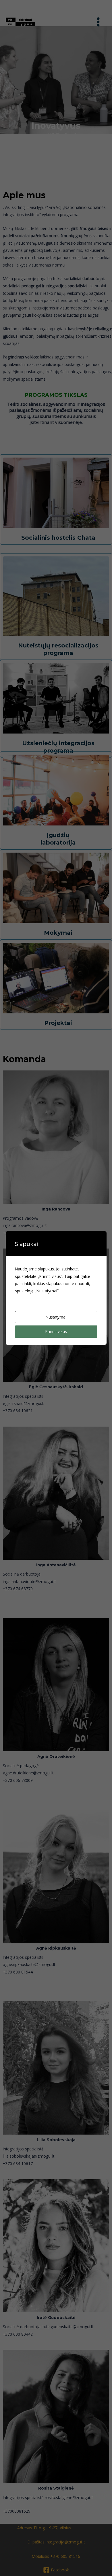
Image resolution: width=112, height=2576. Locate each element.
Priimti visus (56, 1331)
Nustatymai (56, 1317)
